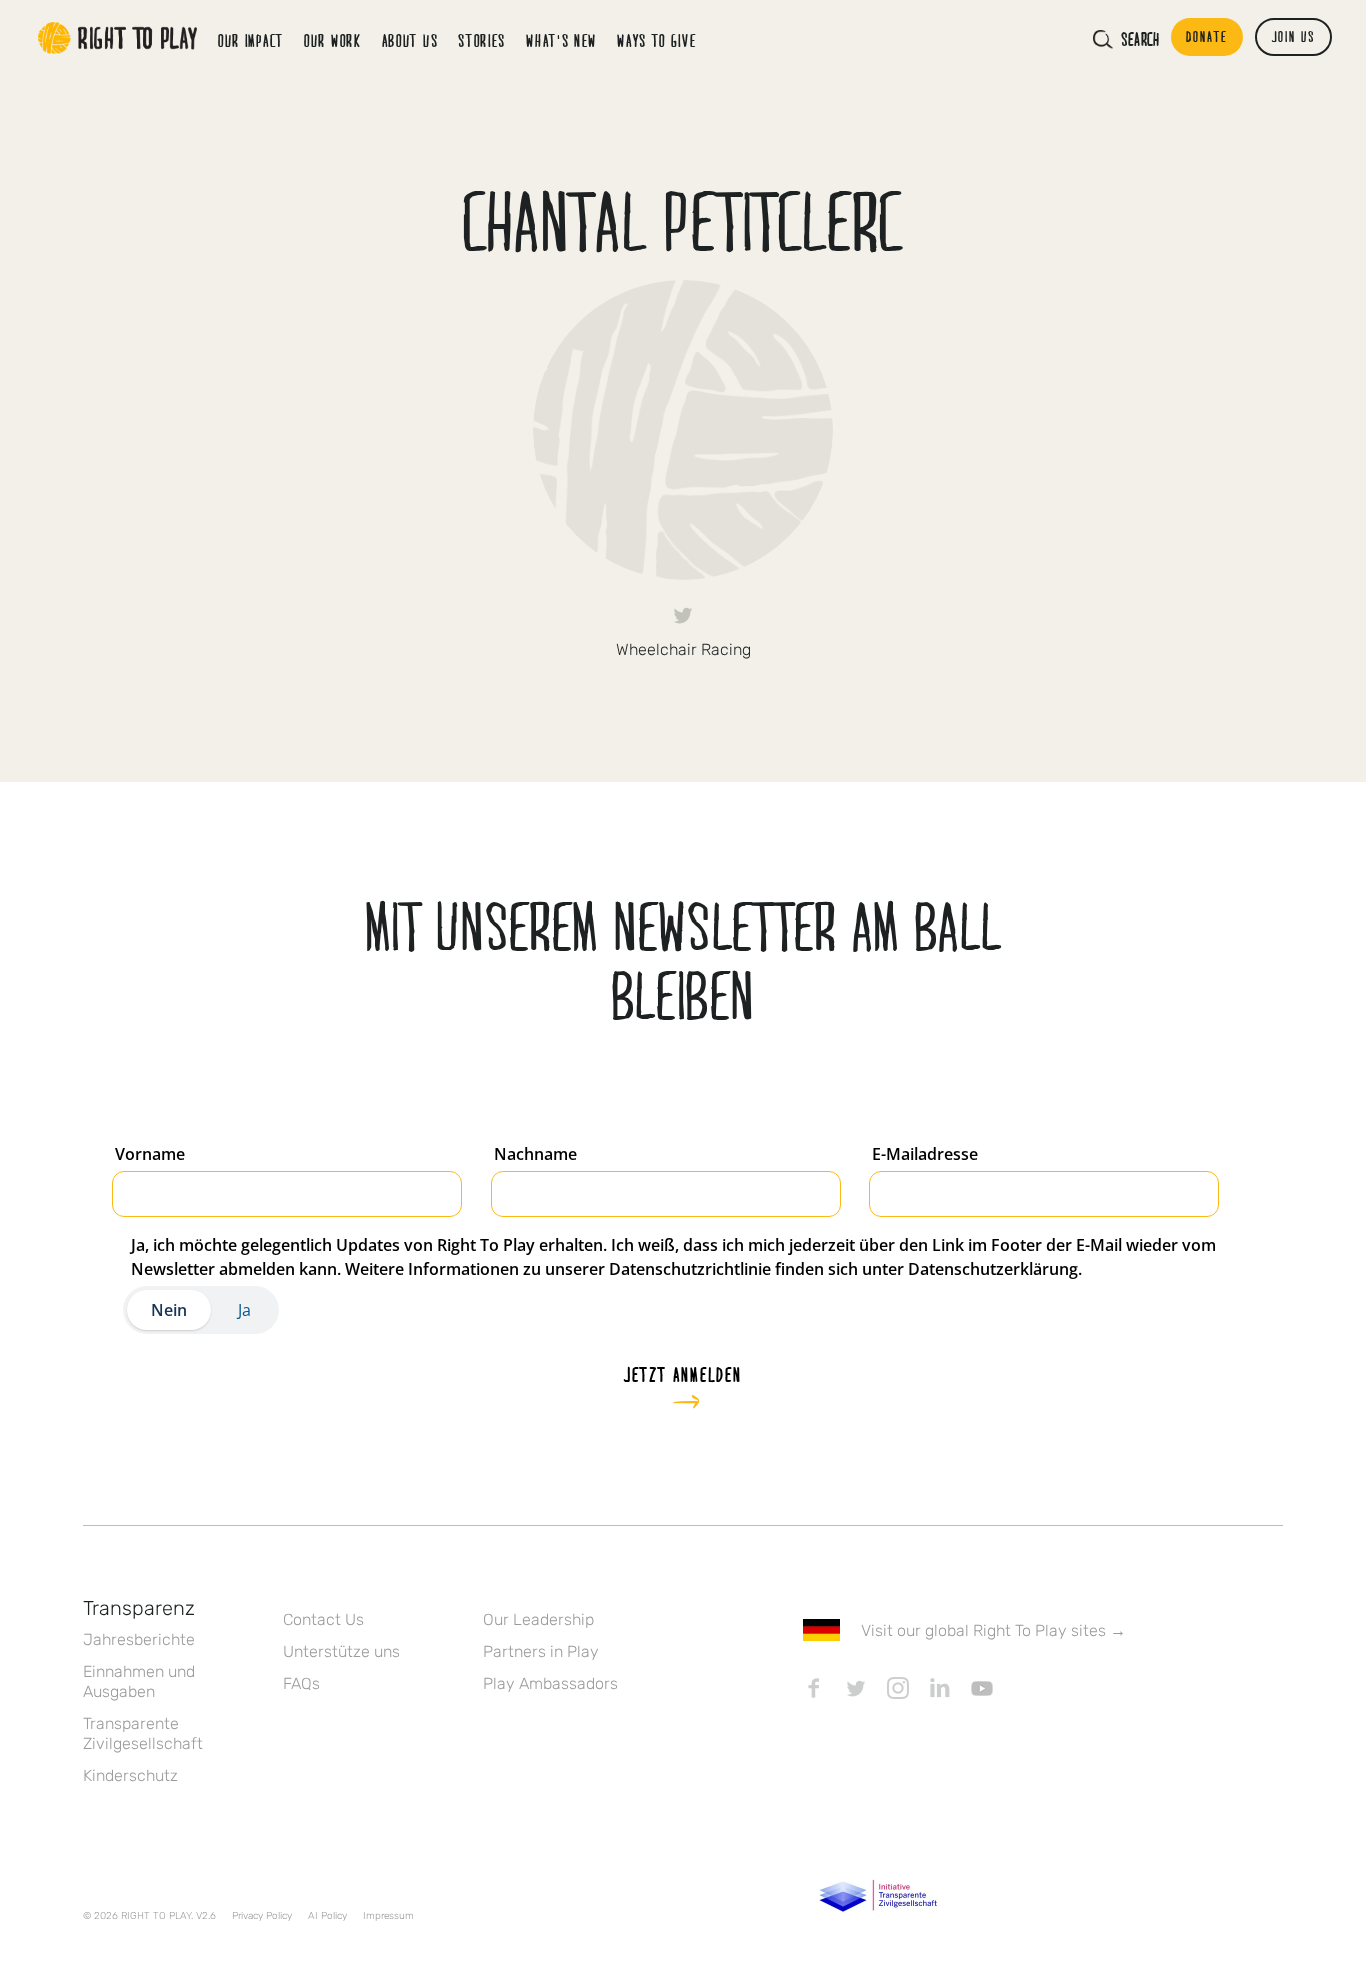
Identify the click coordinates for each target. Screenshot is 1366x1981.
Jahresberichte (139, 1639)
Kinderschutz (130, 1775)
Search (1140, 39)
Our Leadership (538, 1619)
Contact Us (323, 1619)
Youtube (982, 1688)
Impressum (388, 1916)
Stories (482, 40)
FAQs (301, 1683)
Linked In (940, 1688)
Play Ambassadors (550, 1683)
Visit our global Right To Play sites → (993, 1630)
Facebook (814, 1688)
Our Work (333, 40)
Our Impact (251, 40)
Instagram (898, 1688)
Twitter (683, 615)
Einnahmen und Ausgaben (139, 1681)
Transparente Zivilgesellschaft (143, 1733)
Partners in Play (541, 1651)
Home (118, 38)
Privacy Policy (262, 1916)
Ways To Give (656, 40)
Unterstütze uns (341, 1651)
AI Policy (327, 1916)
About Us (410, 40)
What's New (561, 40)
